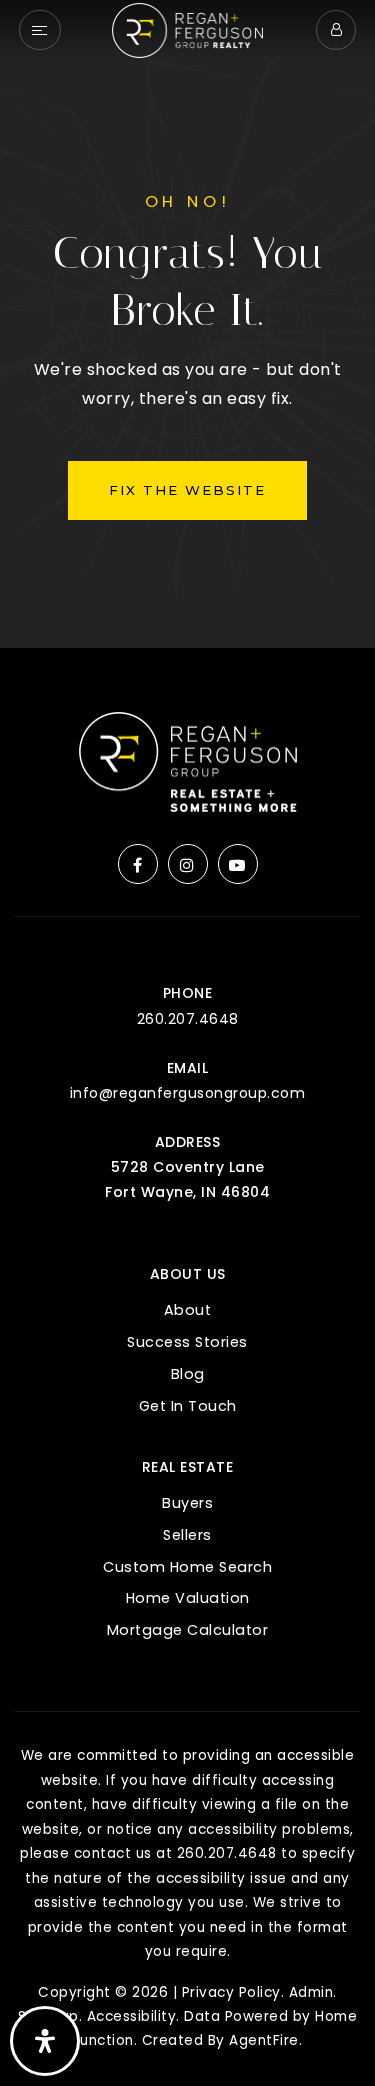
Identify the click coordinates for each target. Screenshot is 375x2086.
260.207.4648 (188, 1019)
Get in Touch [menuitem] (188, 1406)
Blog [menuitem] (188, 1374)
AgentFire (264, 2040)
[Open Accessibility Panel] (45, 2041)
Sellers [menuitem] (187, 1535)
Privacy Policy (231, 1992)
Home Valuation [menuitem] (188, 1598)
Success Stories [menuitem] (187, 1342)
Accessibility (132, 2016)
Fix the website (187, 490)
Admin (311, 1992)
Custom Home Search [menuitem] (187, 1567)
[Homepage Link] (188, 28)
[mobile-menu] (40, 30)
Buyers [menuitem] (187, 1503)
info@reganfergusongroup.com (188, 1093)
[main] (187, 324)
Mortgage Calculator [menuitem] (188, 1630)
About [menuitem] (188, 1310)
